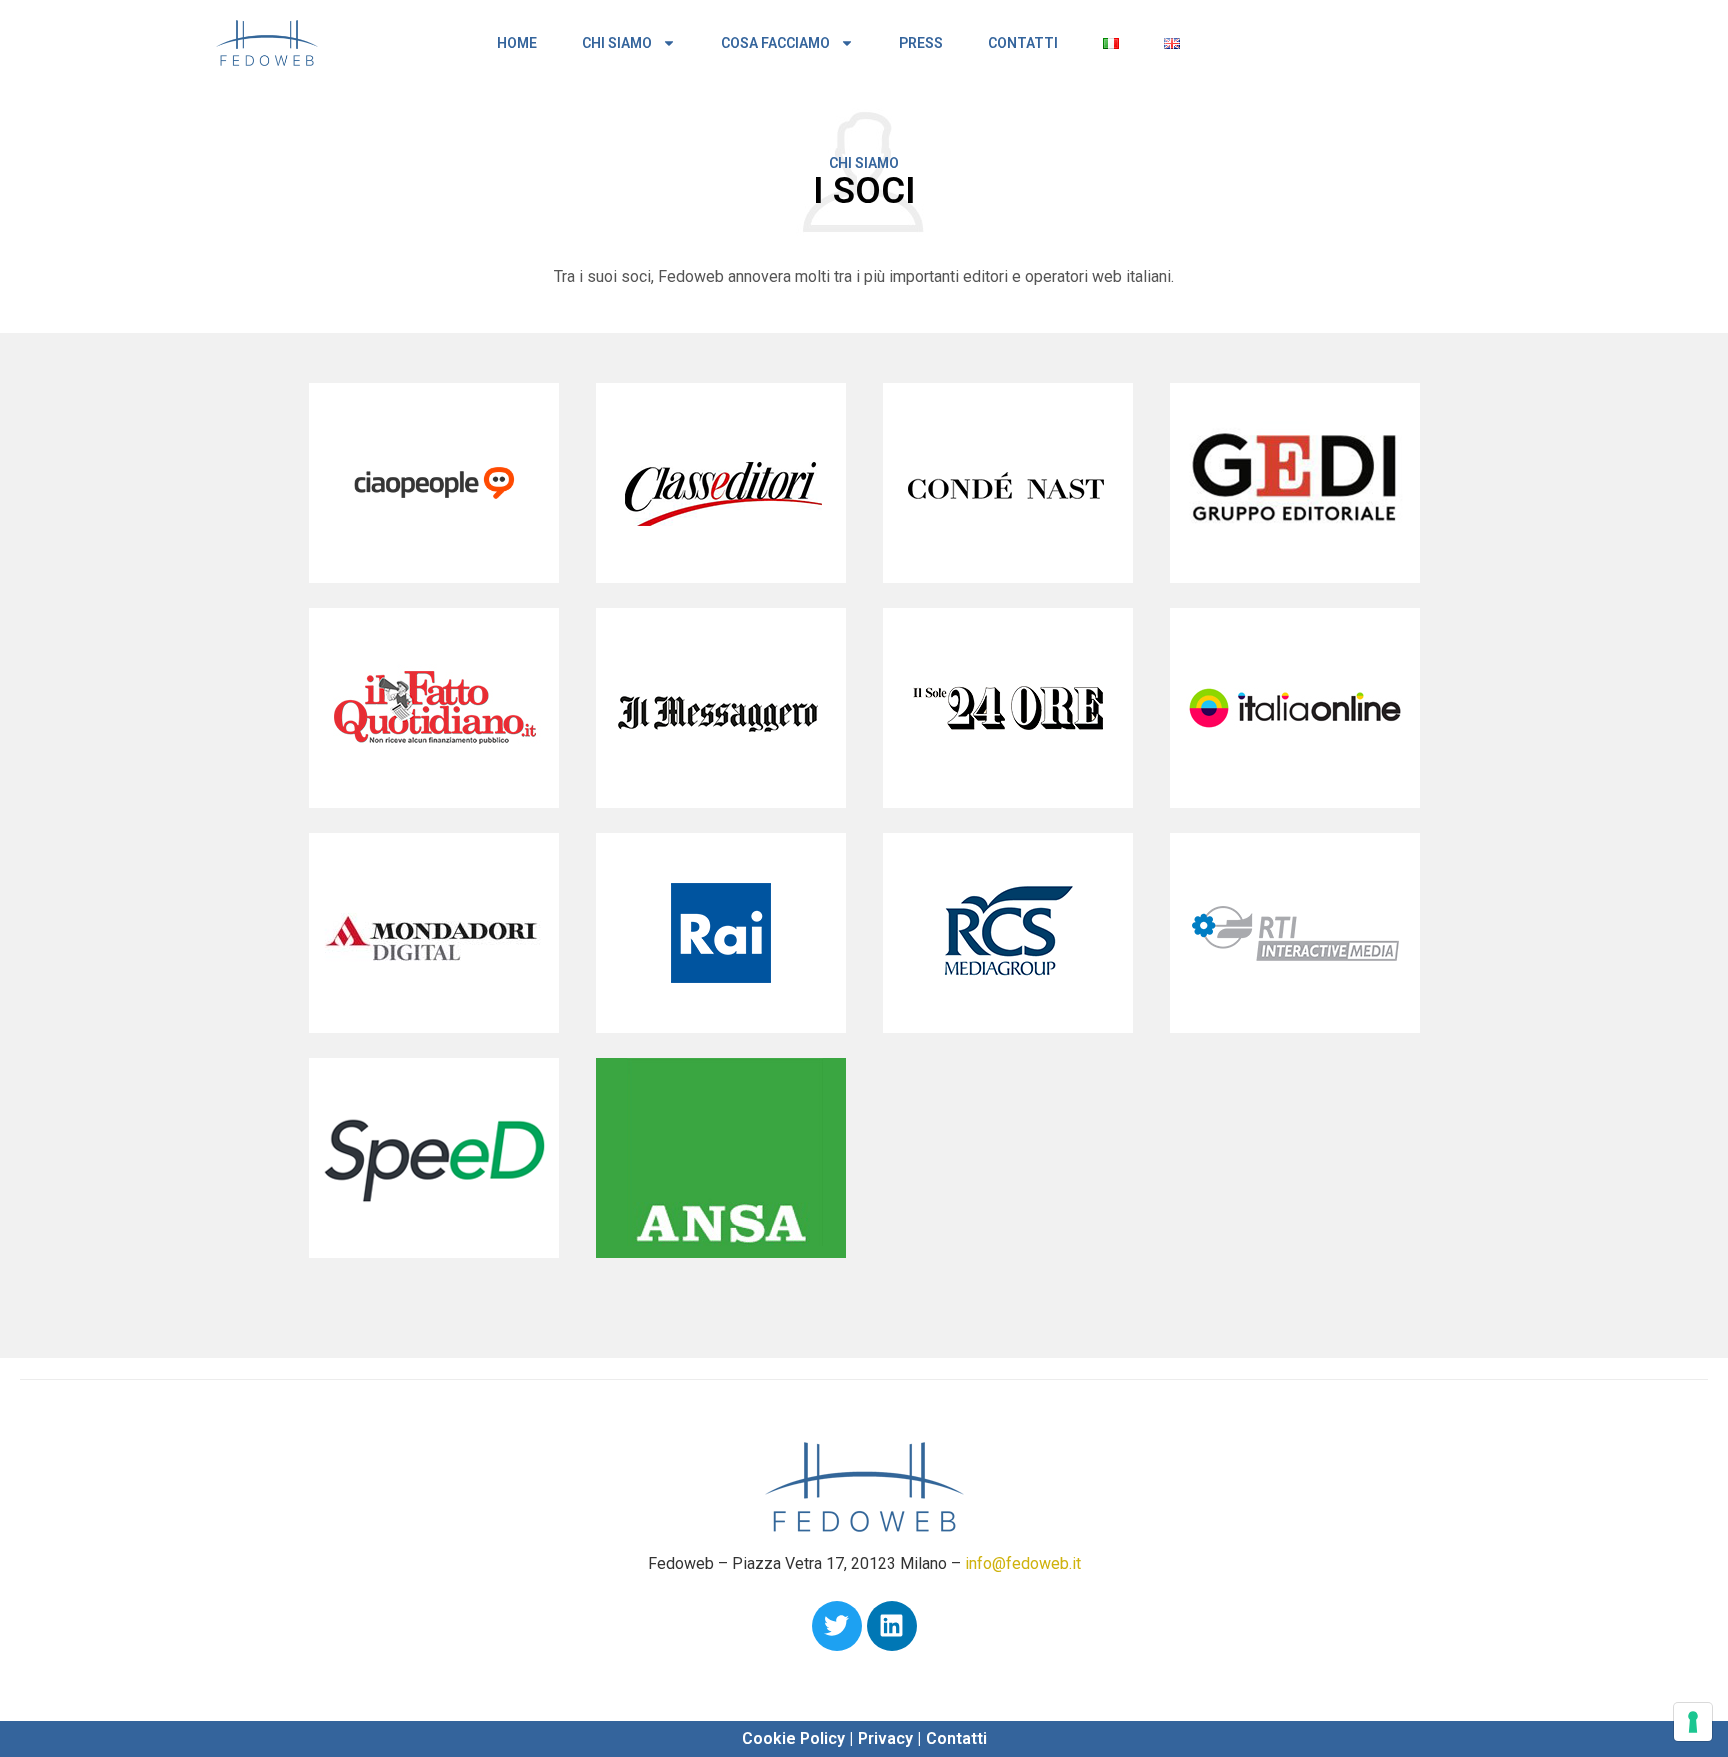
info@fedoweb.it (1023, 1563)
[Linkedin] (892, 1626)
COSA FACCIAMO (775, 43)
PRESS (921, 43)
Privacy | (889, 1738)
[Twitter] (837, 1626)
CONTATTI (1023, 43)
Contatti (956, 1738)
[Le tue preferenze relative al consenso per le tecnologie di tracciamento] (1693, 1722)
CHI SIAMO (617, 43)
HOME (517, 43)
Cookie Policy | (797, 1738)
